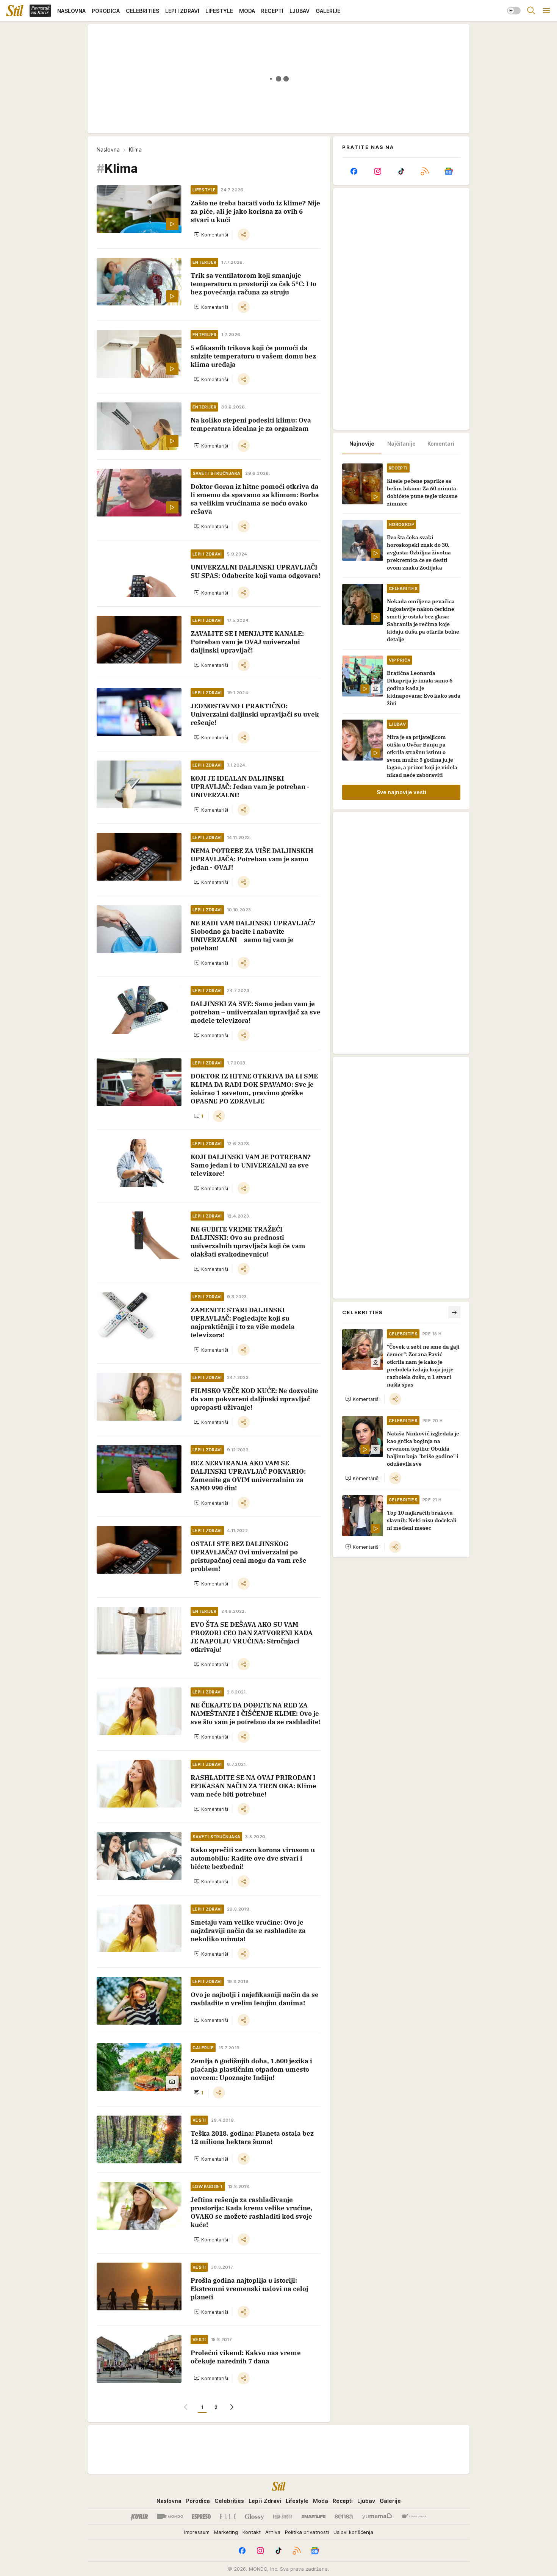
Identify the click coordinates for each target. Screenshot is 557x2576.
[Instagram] (377, 171)
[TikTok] (401, 171)
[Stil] (15, 11)
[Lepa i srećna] (283, 2517)
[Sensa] (344, 2517)
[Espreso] (201, 2517)
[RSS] (425, 171)
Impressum (197, 2532)
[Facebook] (354, 171)
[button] (211, 235)
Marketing (226, 2532)
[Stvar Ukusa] (414, 2517)
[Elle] (228, 2517)
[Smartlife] (314, 2517)
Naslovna (108, 149)
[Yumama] (377, 2517)
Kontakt (252, 2532)
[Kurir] (139, 2517)
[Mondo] (170, 2517)
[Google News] (449, 171)
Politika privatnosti (307, 2532)
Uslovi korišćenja (353, 2532)
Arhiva (273, 2532)
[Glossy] (254, 2517)
